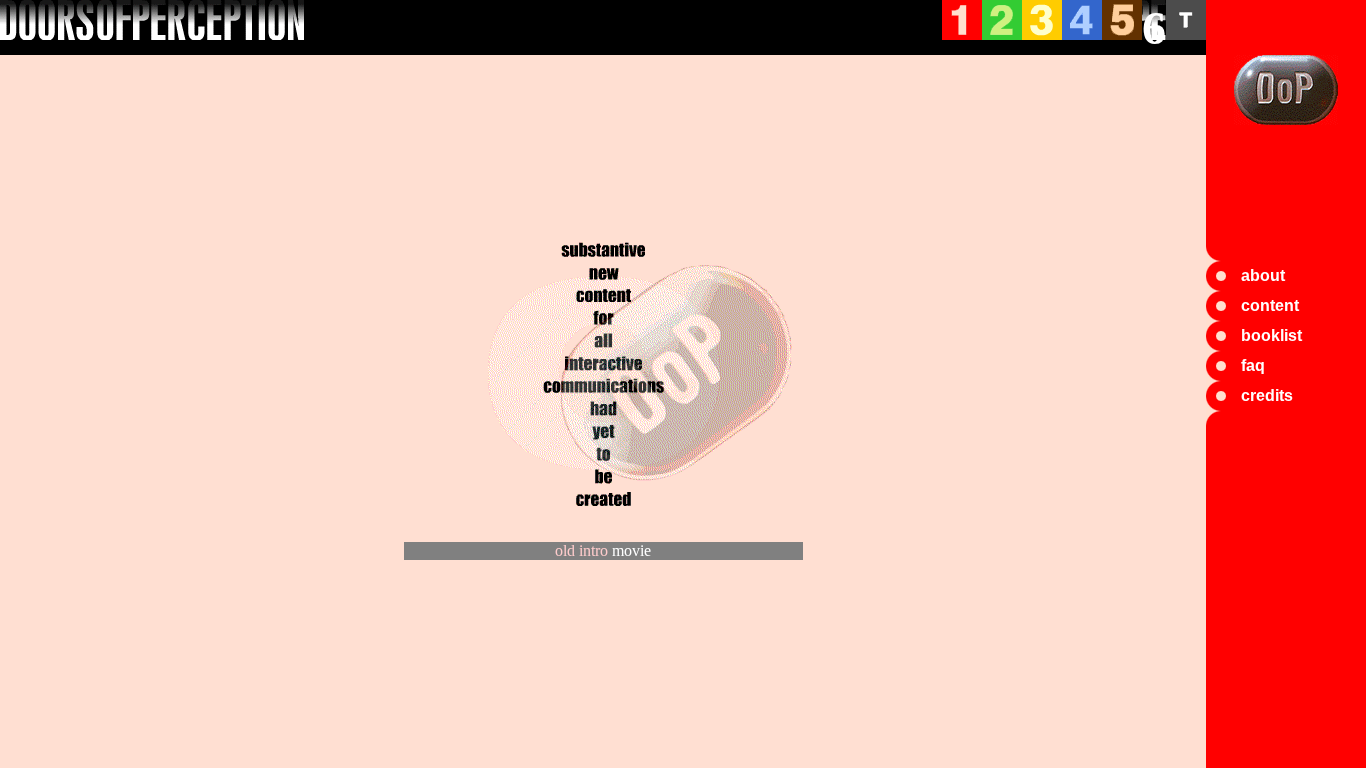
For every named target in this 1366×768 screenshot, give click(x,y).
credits (1267, 395)
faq (1253, 365)
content (1270, 305)
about (1263, 275)
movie (631, 550)
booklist (1271, 335)
